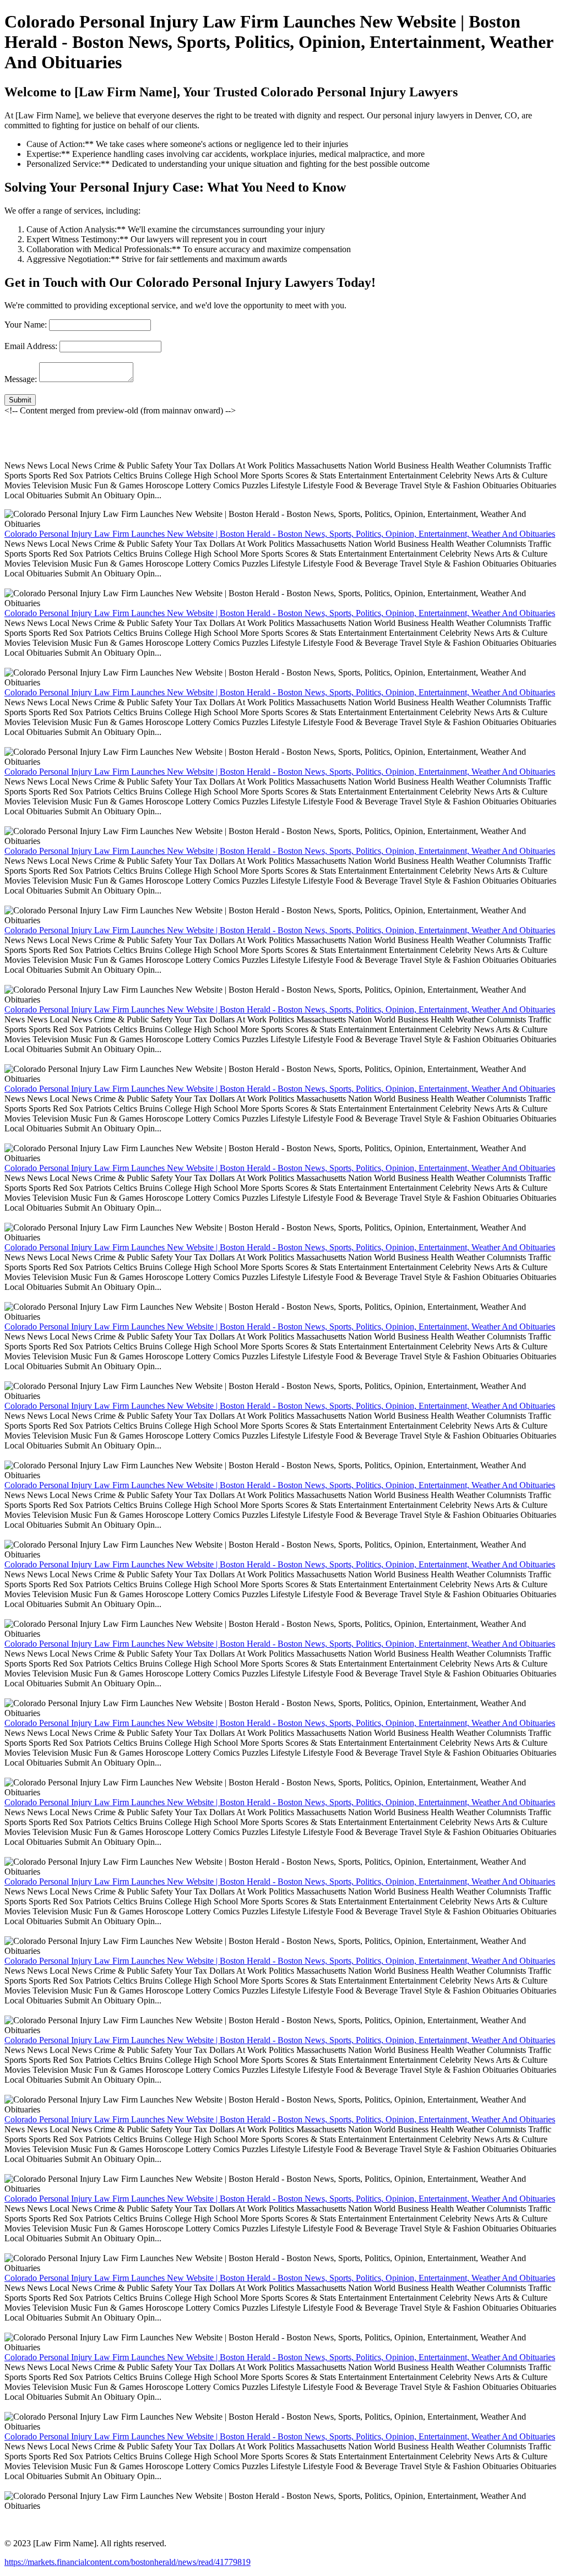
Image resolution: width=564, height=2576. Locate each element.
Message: (21, 379)
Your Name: (26, 325)
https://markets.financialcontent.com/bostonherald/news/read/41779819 (128, 2562)
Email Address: (31, 346)
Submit (20, 400)
